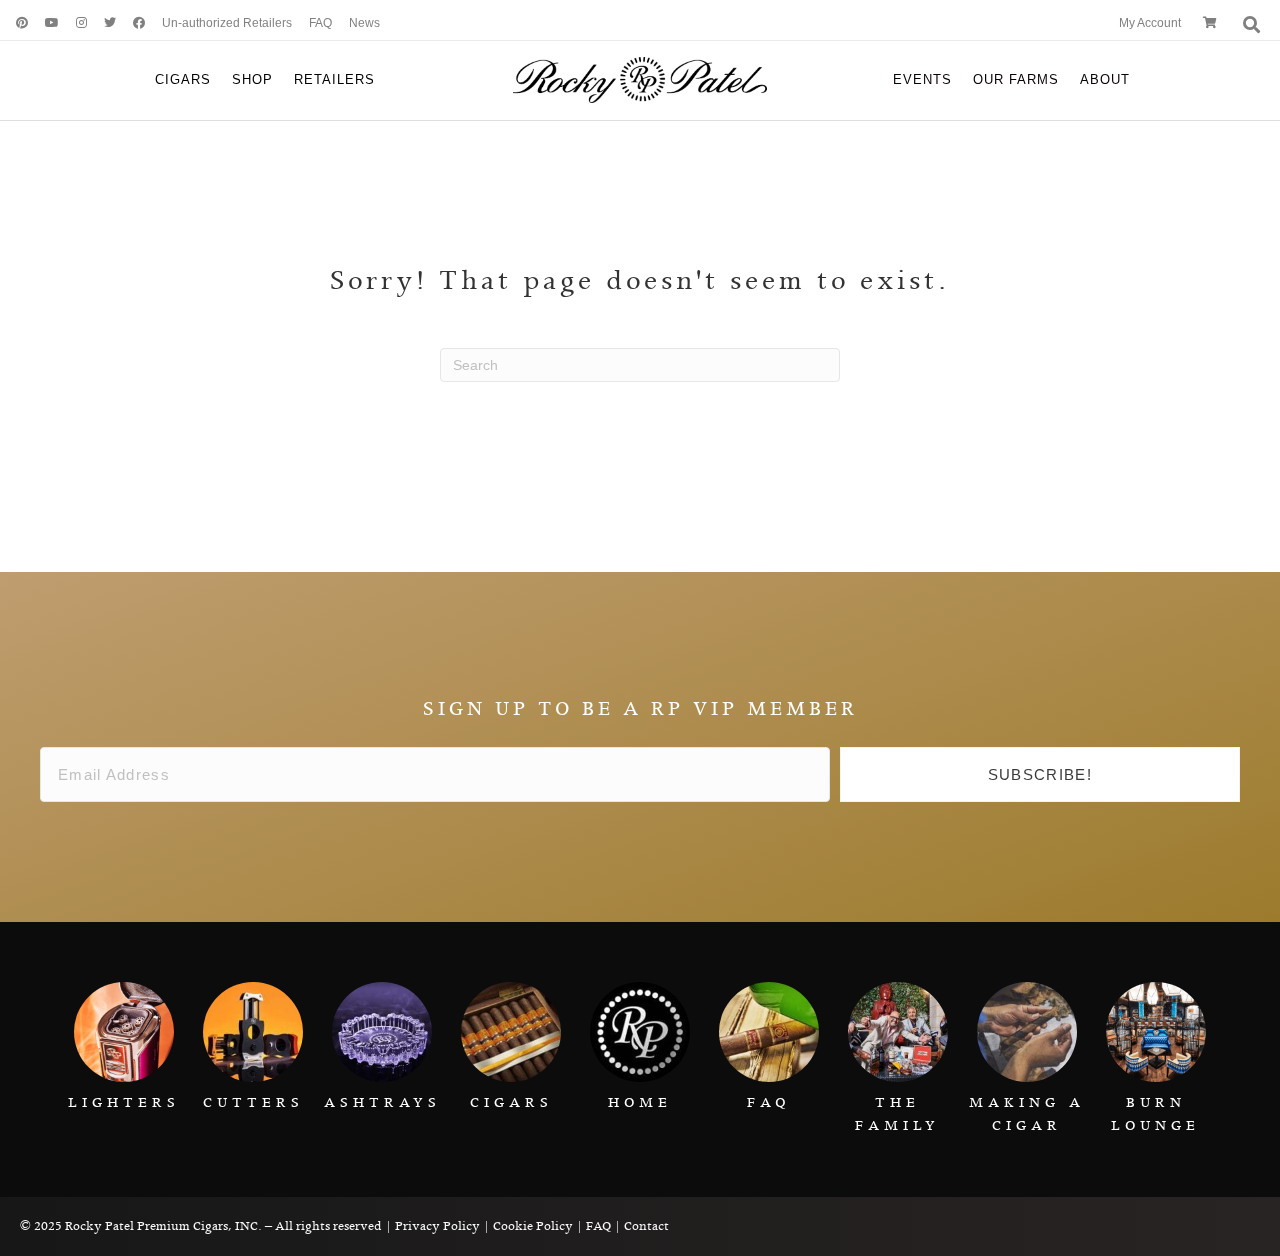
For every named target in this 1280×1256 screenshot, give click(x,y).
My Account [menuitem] (1150, 23)
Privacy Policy (437, 1226)
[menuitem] (15, 23)
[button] (1040, 775)
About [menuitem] (1105, 79)
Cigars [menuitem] (183, 79)
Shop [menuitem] (252, 79)
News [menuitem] (364, 23)
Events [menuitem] (922, 79)
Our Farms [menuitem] (1016, 79)
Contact (646, 1226)
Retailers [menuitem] (334, 79)
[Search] (1249, 24)
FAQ (598, 1226)
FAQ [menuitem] (320, 23)
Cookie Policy (533, 1226)
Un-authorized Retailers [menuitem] (227, 23)
